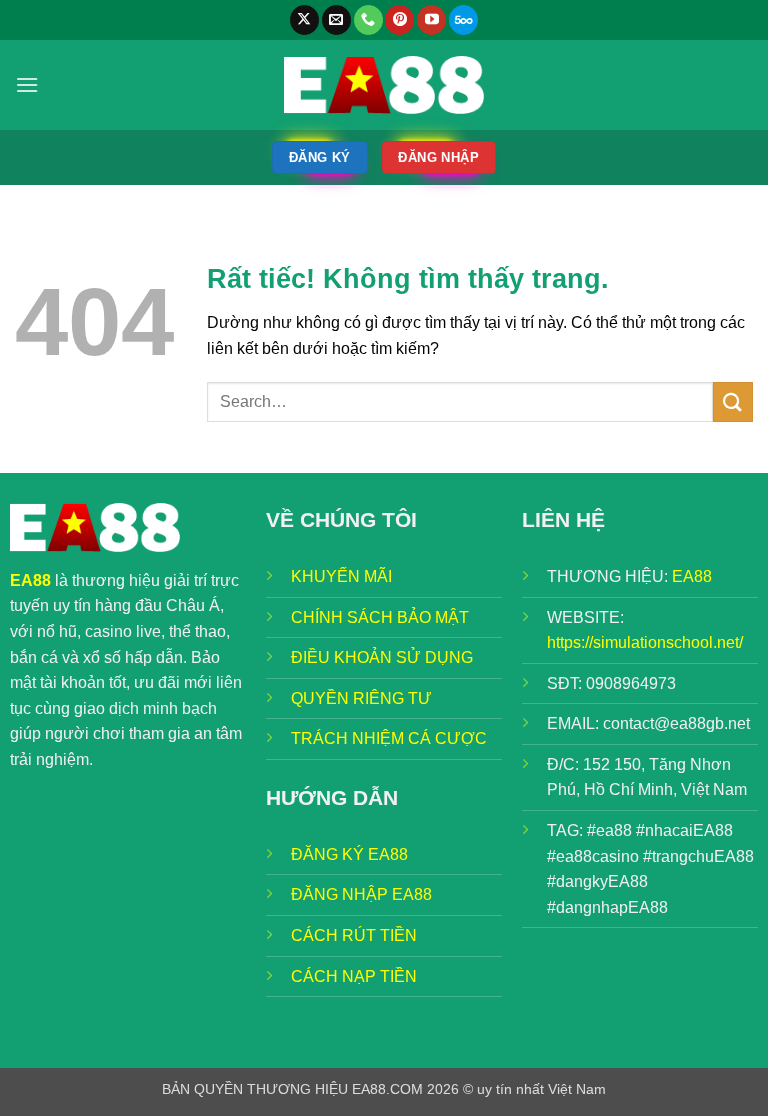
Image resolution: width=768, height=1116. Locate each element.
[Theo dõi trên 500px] (463, 20)
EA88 (692, 576)
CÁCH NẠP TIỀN (354, 976)
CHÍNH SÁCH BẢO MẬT (380, 617)
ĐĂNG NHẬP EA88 (361, 894)
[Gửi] (733, 401)
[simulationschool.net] (384, 85)
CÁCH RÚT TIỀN (354, 935)
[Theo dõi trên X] (304, 20)
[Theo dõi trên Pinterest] (399, 20)
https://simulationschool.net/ (645, 642)
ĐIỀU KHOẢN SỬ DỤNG (382, 657)
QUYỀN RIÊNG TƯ (361, 698)
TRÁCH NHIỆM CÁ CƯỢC (389, 738)
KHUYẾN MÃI (341, 576)
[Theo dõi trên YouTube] (431, 20)
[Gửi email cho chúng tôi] (336, 20)
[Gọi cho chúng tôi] (368, 20)
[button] (27, 84)
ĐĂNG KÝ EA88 (349, 854)
